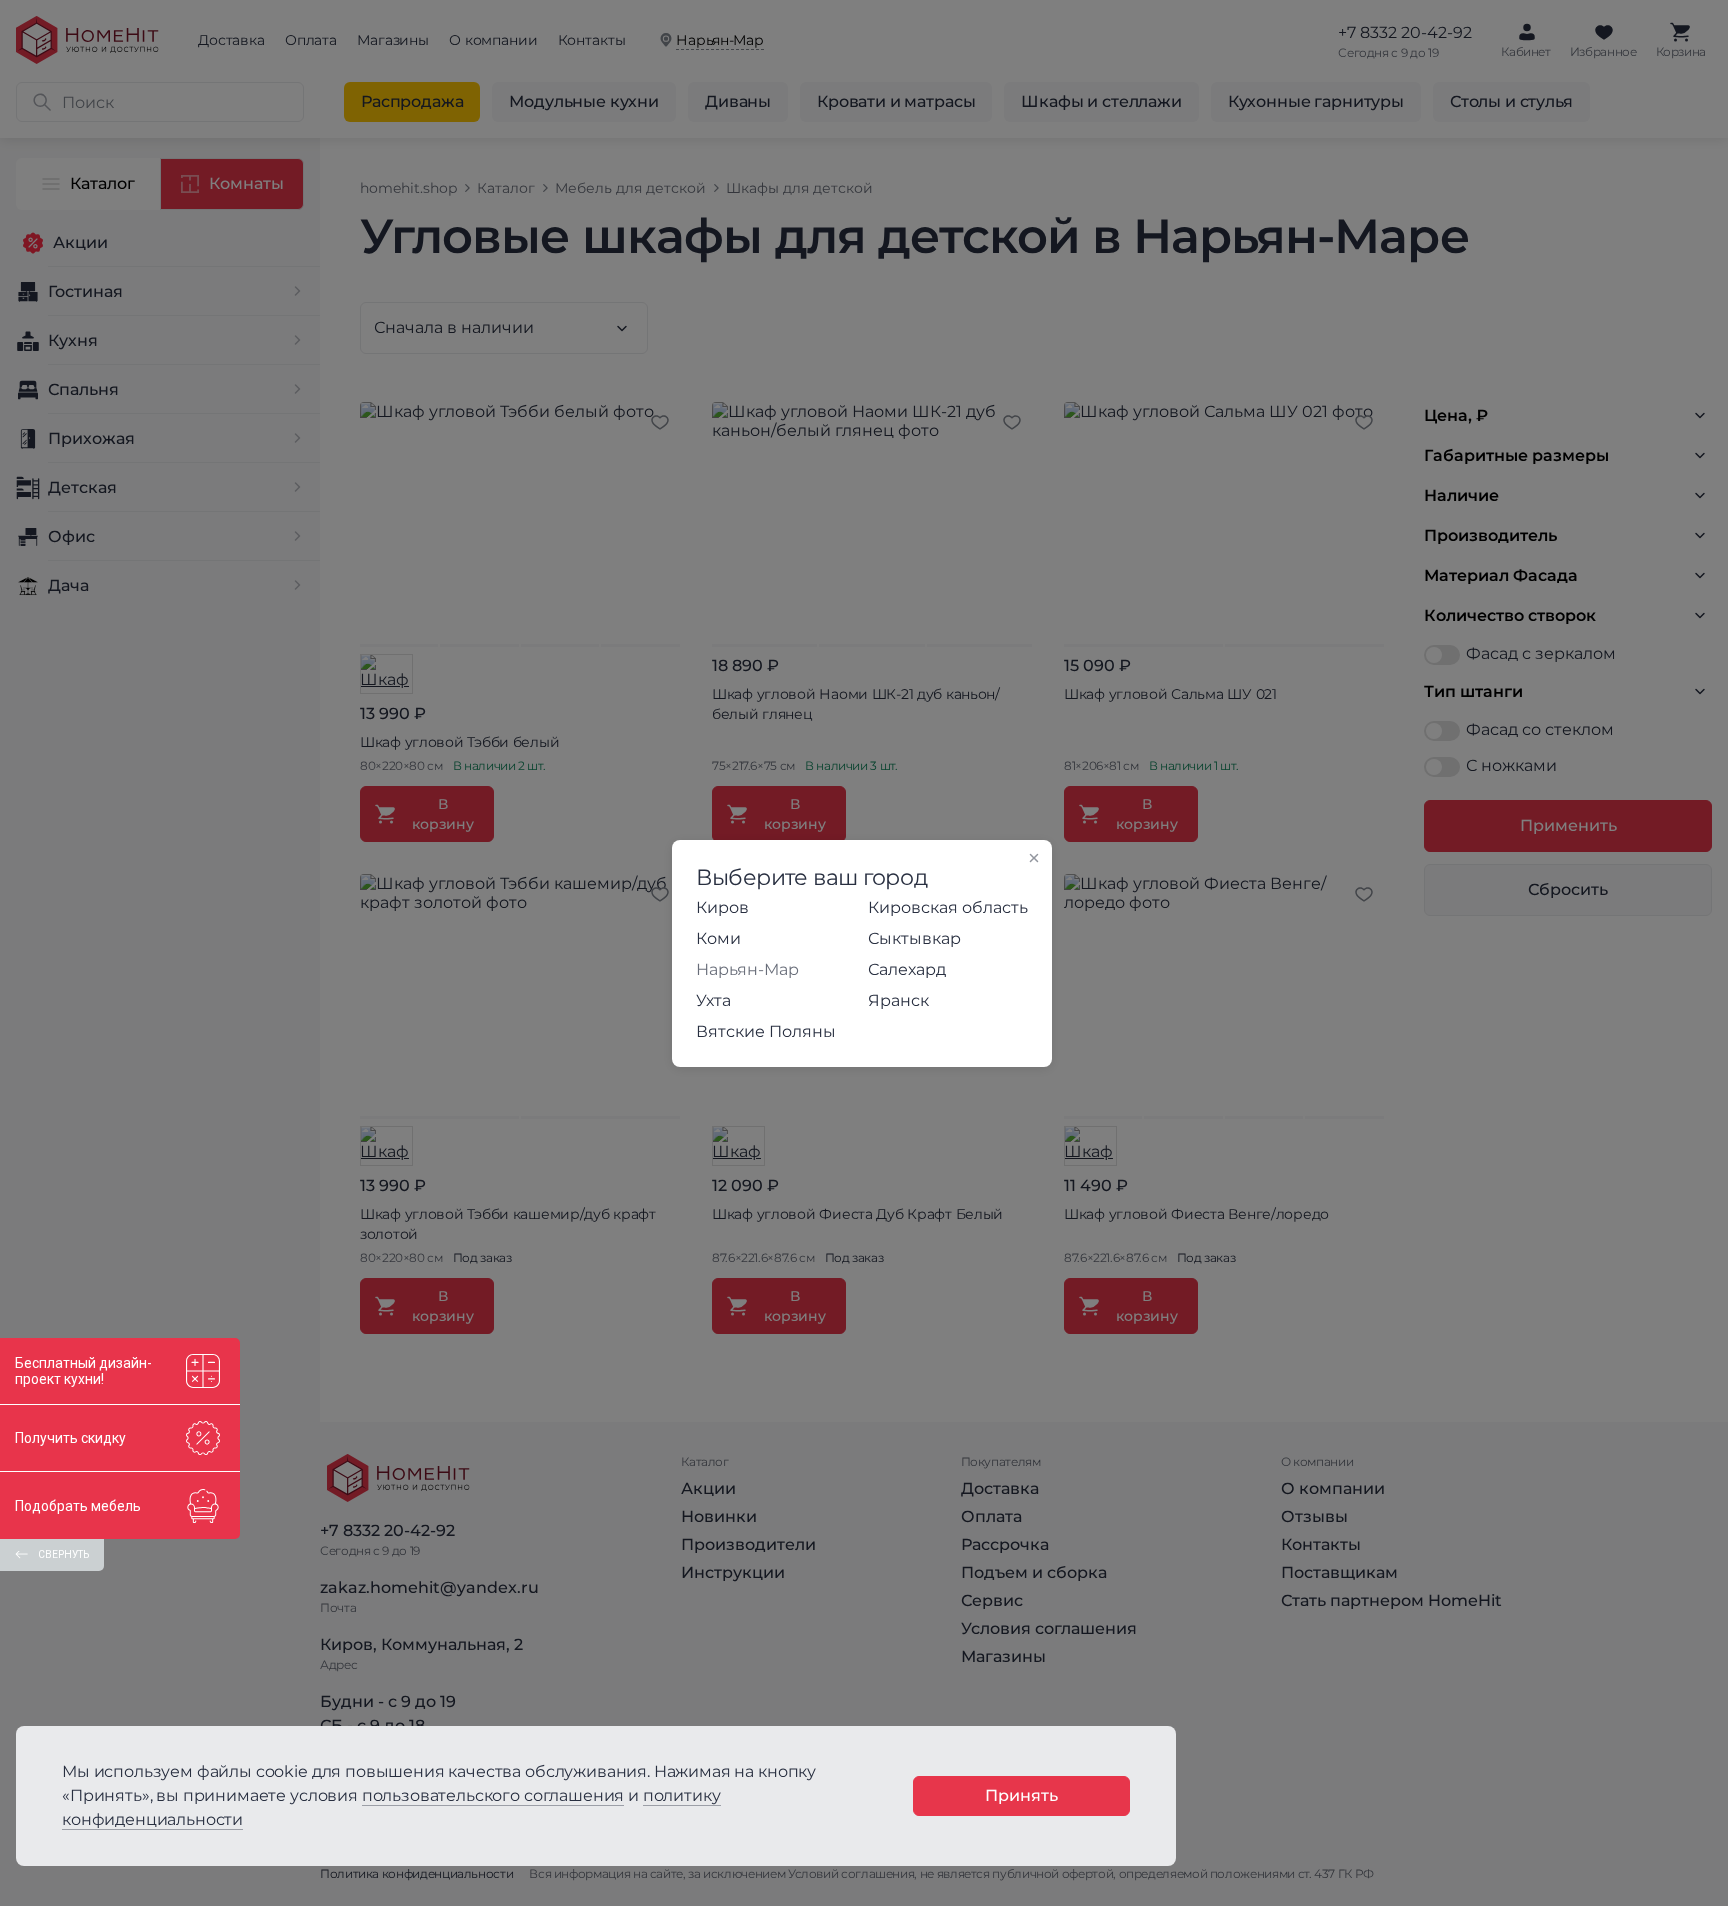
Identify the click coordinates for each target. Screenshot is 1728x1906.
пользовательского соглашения (493, 1795)
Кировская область (948, 907)
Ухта (713, 1000)
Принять (1021, 1795)
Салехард (907, 969)
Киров (722, 907)
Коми (718, 938)
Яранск (898, 1000)
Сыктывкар (914, 938)
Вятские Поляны (766, 1031)
